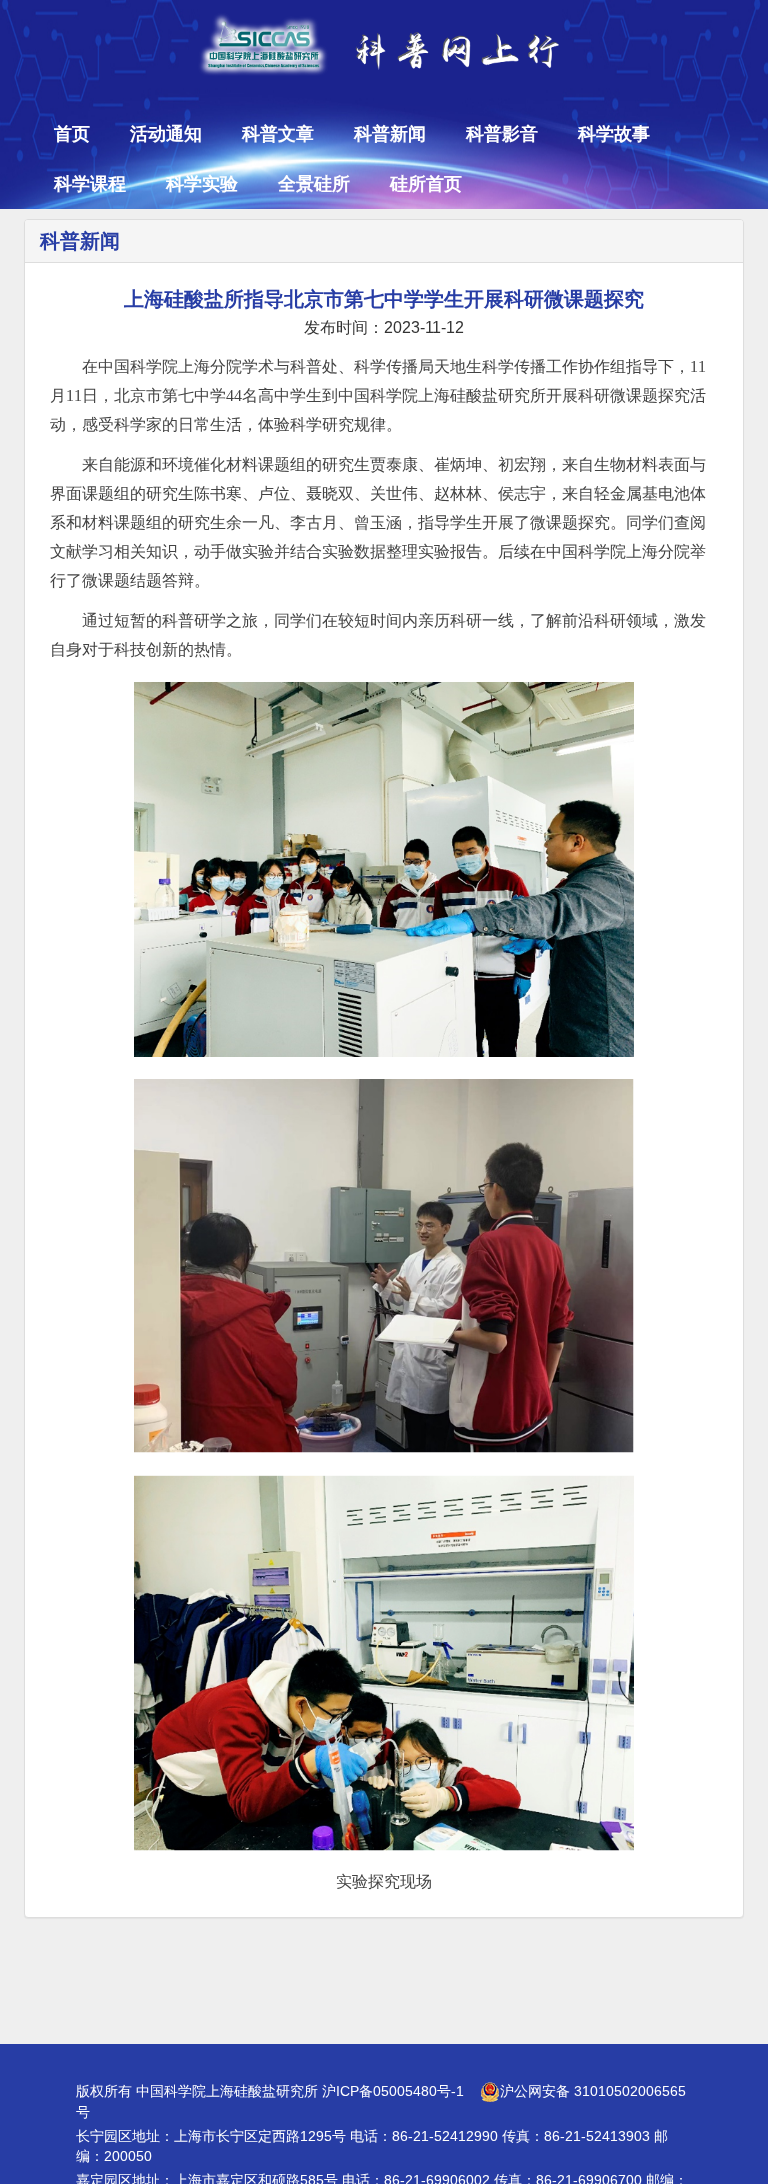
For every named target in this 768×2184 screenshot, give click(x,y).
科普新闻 (390, 134)
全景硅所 (314, 184)
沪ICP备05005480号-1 (393, 2091)
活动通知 (166, 134)
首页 (72, 134)
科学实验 (202, 184)
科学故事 (614, 134)
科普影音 (502, 134)
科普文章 (278, 134)
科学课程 (90, 184)
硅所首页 (426, 184)
